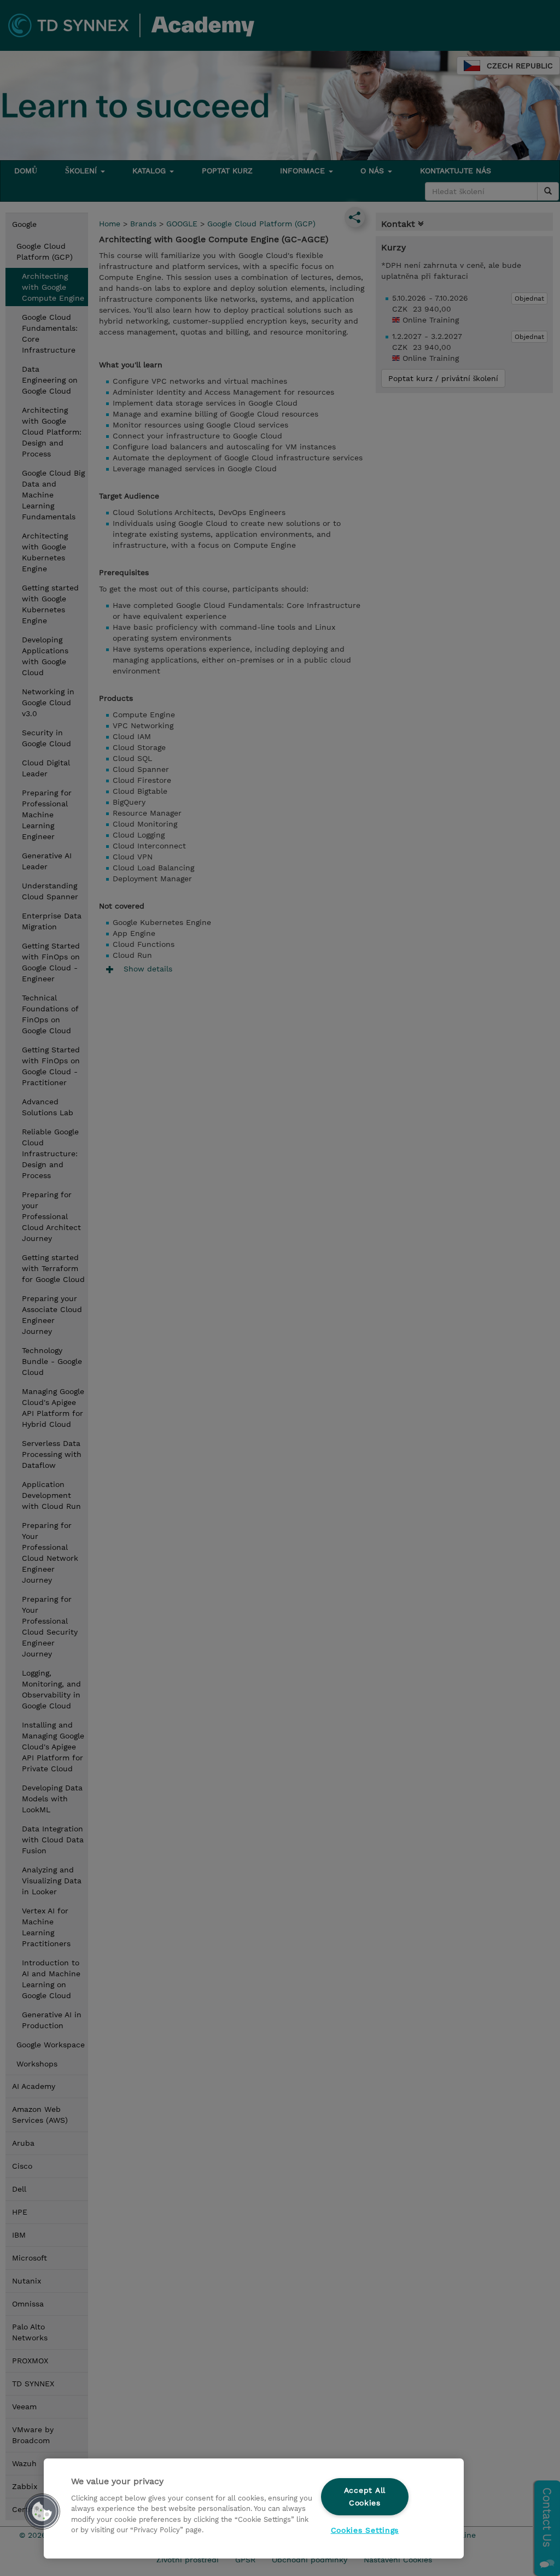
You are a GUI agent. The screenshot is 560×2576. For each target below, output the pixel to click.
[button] (42, 2511)
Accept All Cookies (365, 2496)
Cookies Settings (365, 2530)
